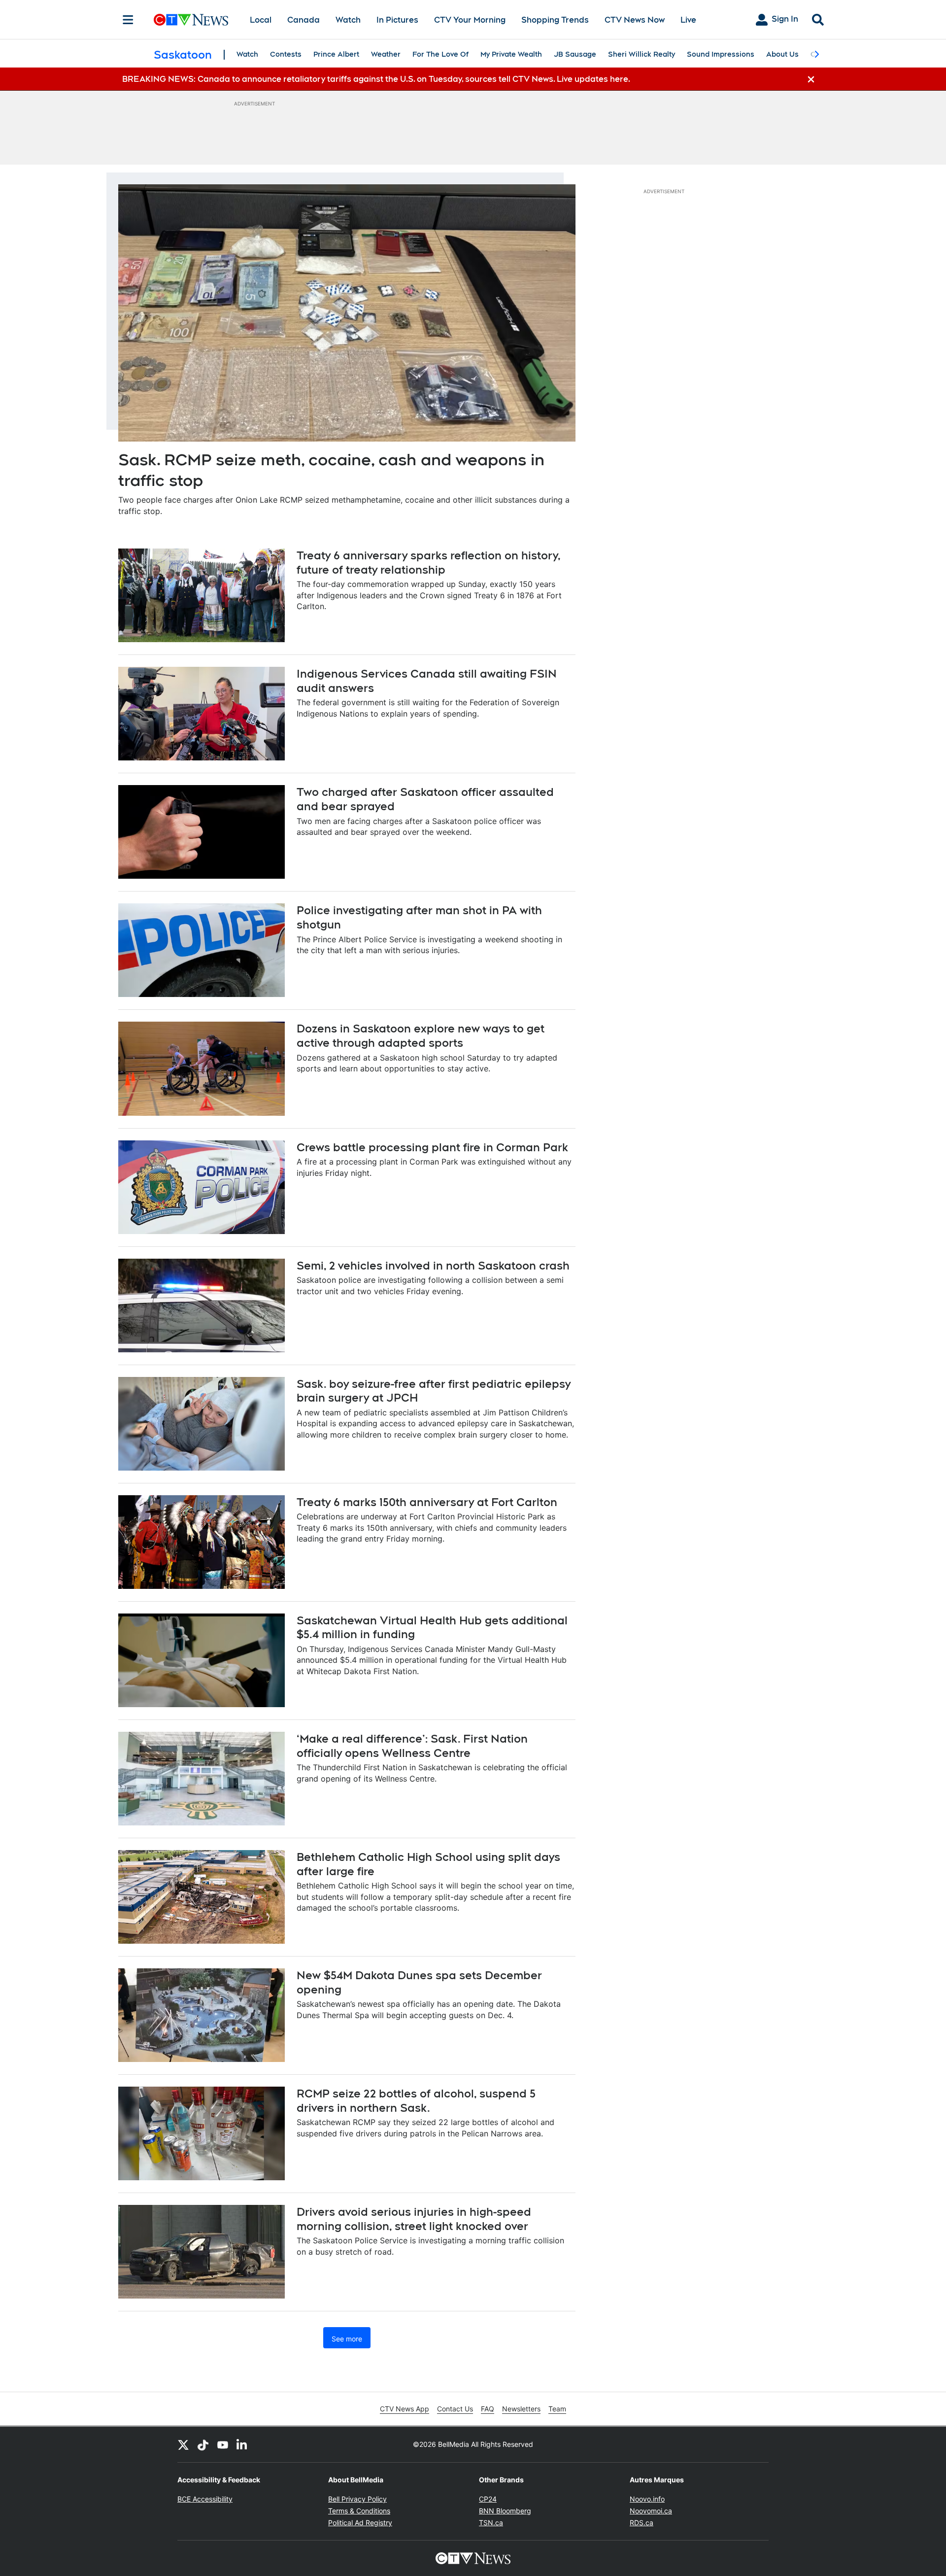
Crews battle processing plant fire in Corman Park (432, 1147)
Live (688, 20)
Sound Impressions (721, 54)
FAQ (488, 2409)
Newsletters (521, 2409)
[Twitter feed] (183, 2444)
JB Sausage (575, 54)
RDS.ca (642, 2523)
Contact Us (455, 2409)
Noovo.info (647, 2499)
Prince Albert (336, 54)
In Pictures (397, 20)
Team (557, 2409)
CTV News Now (635, 20)
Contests (286, 54)
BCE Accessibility (205, 2499)
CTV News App (405, 2409)
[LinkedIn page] (242, 2444)
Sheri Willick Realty (642, 54)
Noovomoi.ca (651, 2511)
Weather (386, 54)
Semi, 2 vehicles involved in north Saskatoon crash (433, 1266)
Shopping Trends (555, 20)
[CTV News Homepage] (191, 20)
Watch (348, 20)
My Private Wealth (511, 54)
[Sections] (128, 20)
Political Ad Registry (360, 2523)
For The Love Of (440, 54)
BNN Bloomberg (505, 2511)
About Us (782, 54)
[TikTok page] (203, 2444)
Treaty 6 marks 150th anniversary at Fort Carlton (427, 1502)
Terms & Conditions (359, 2511)
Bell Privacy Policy (357, 2499)
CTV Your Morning (470, 20)
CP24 (488, 2499)
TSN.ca (491, 2523)
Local (261, 20)
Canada (304, 20)
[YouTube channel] (223, 2444)
